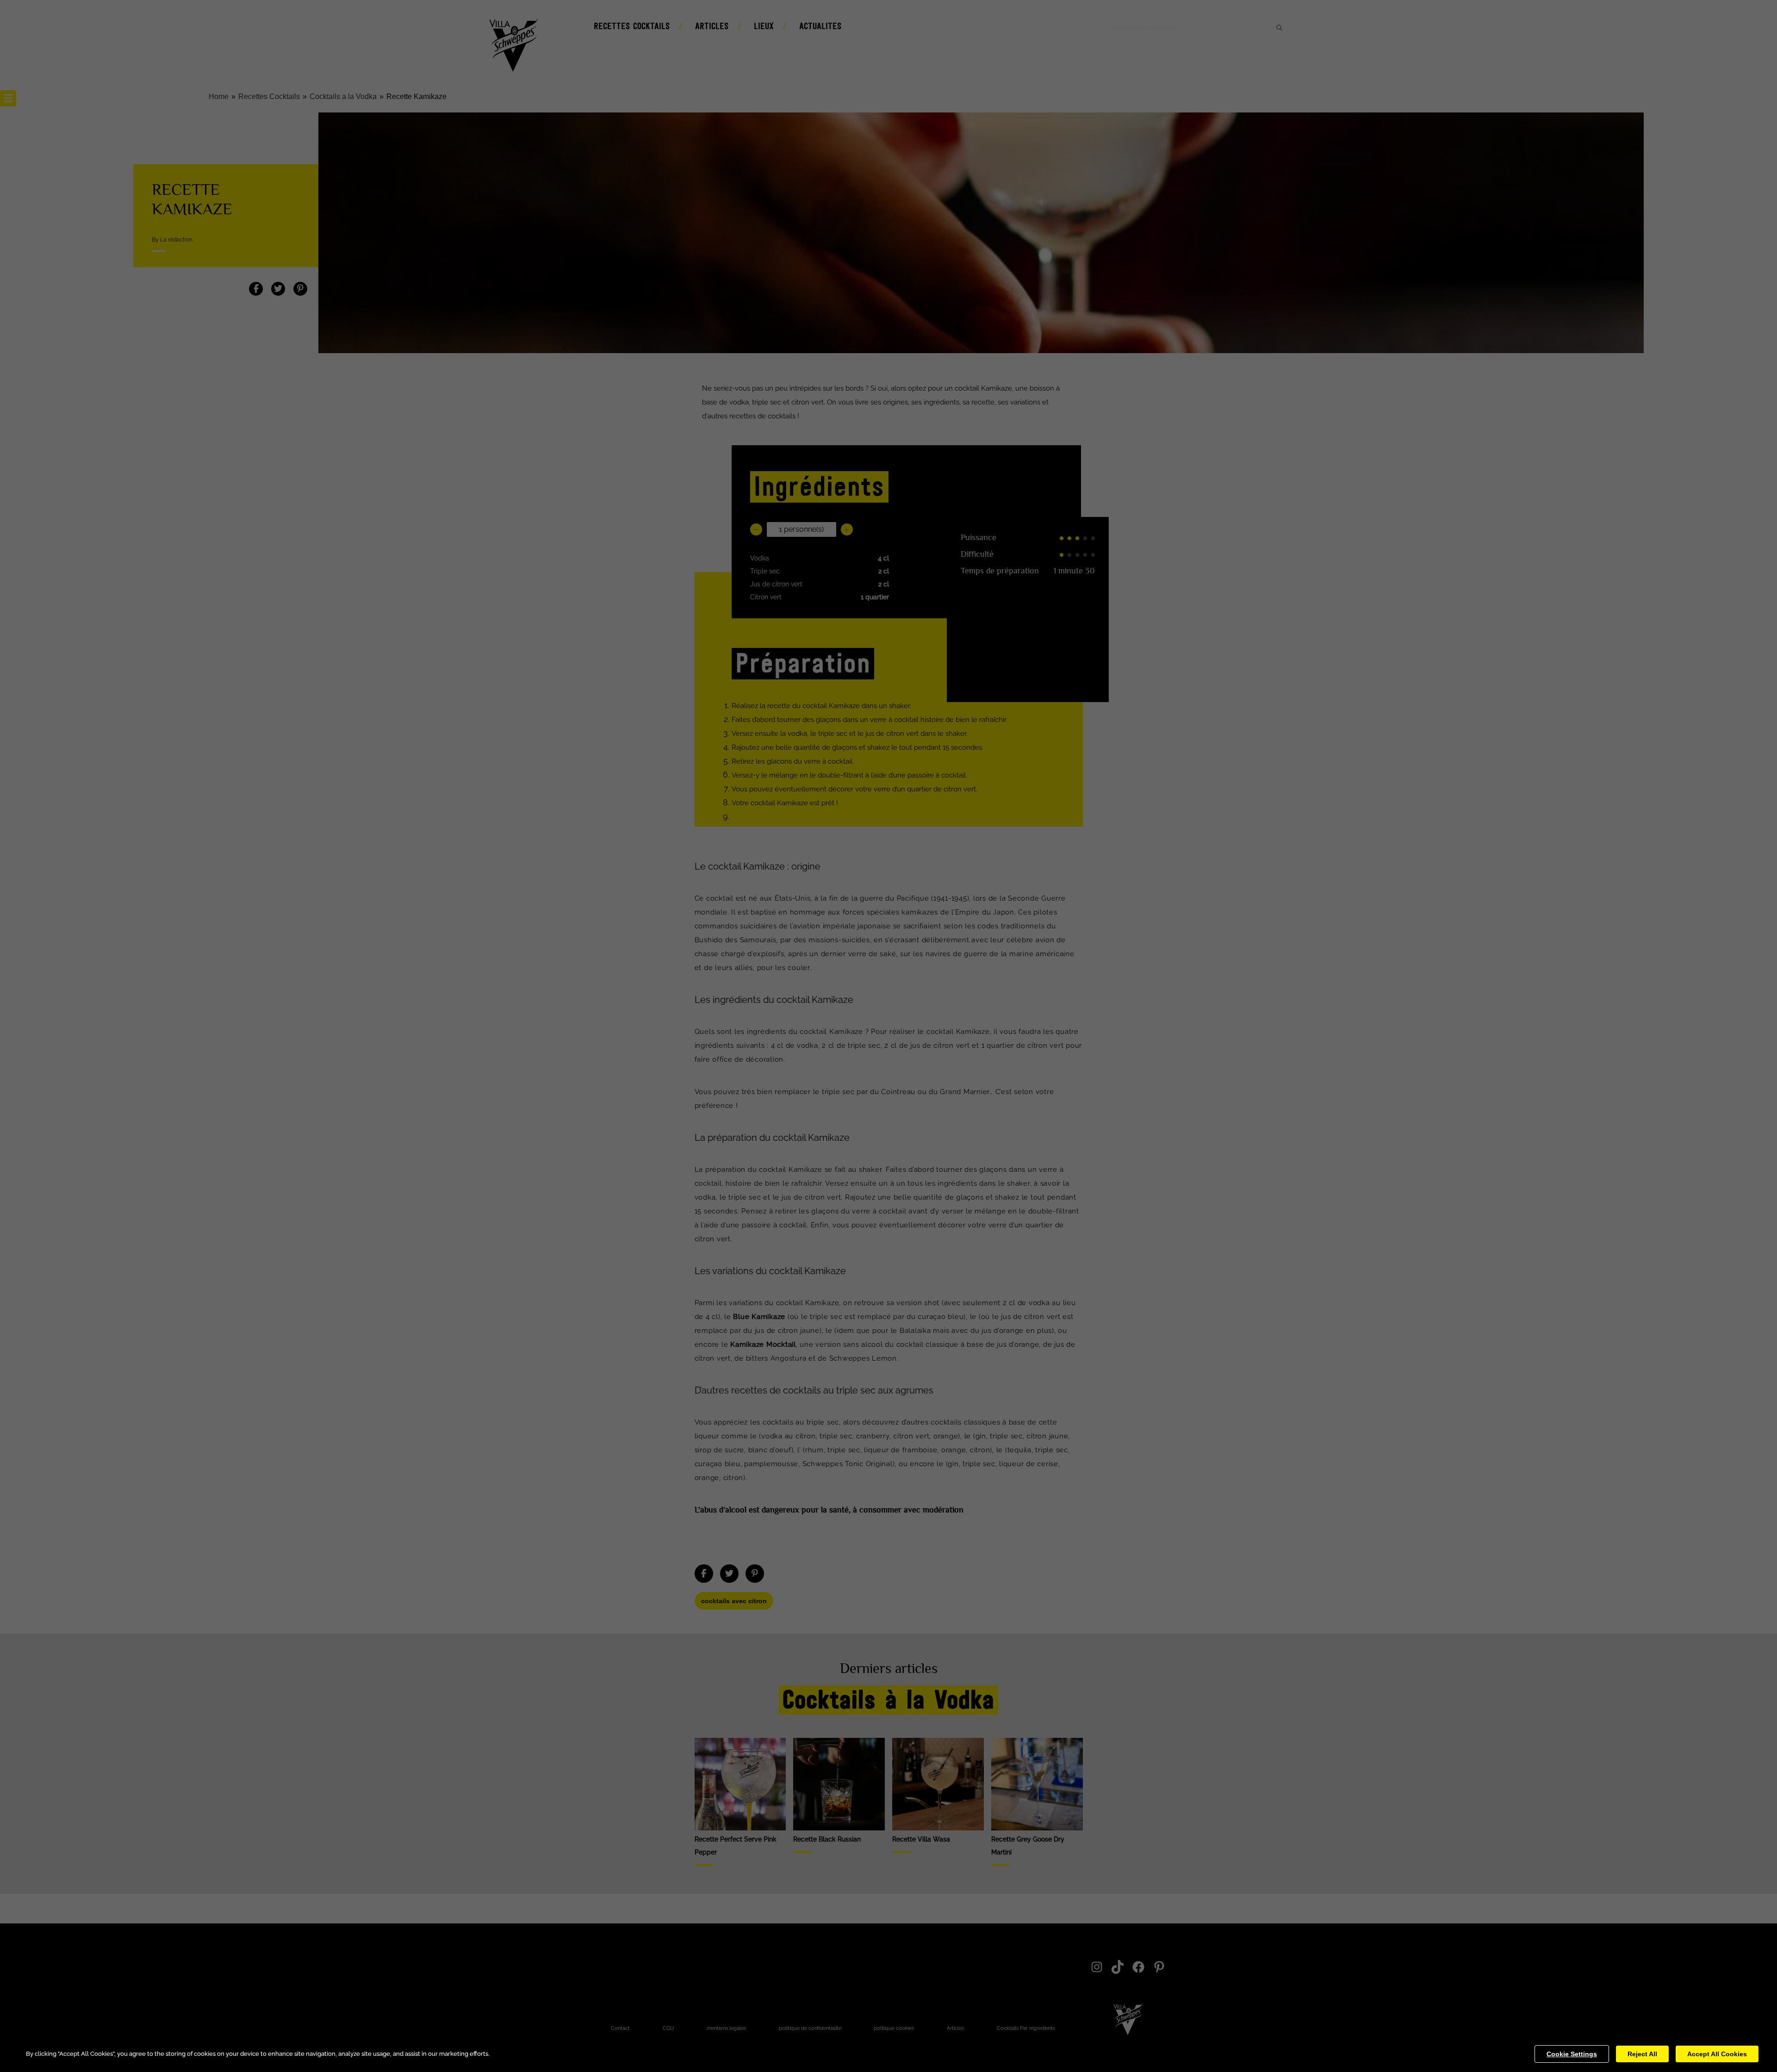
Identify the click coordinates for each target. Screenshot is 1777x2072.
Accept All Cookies (1717, 2054)
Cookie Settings (1572, 2054)
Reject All (1642, 2054)
